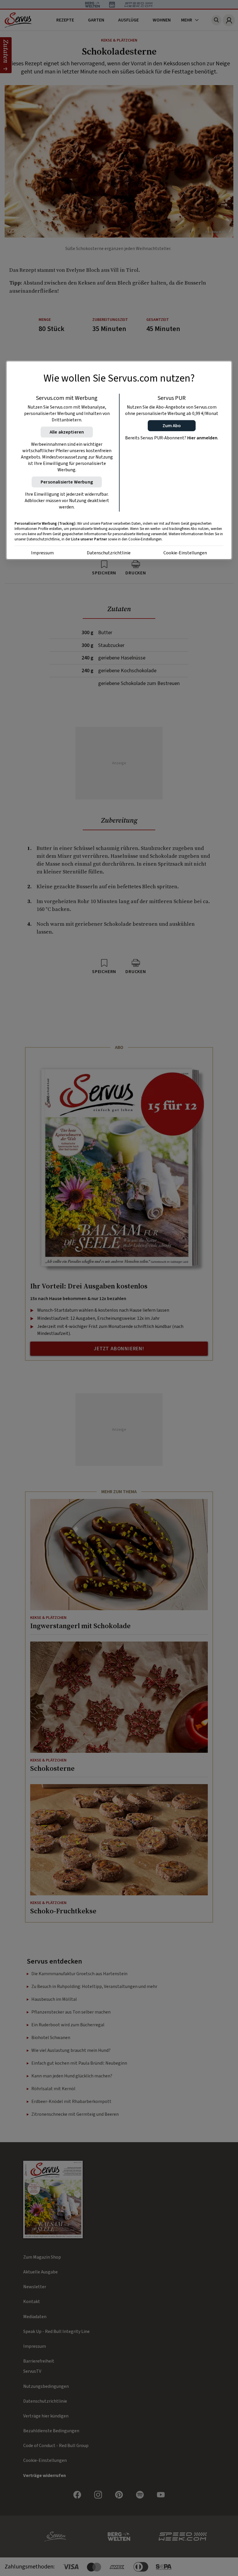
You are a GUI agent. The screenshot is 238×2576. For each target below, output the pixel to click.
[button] (172, 425)
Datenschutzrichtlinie (109, 553)
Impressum (42, 553)
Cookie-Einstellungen (185, 553)
